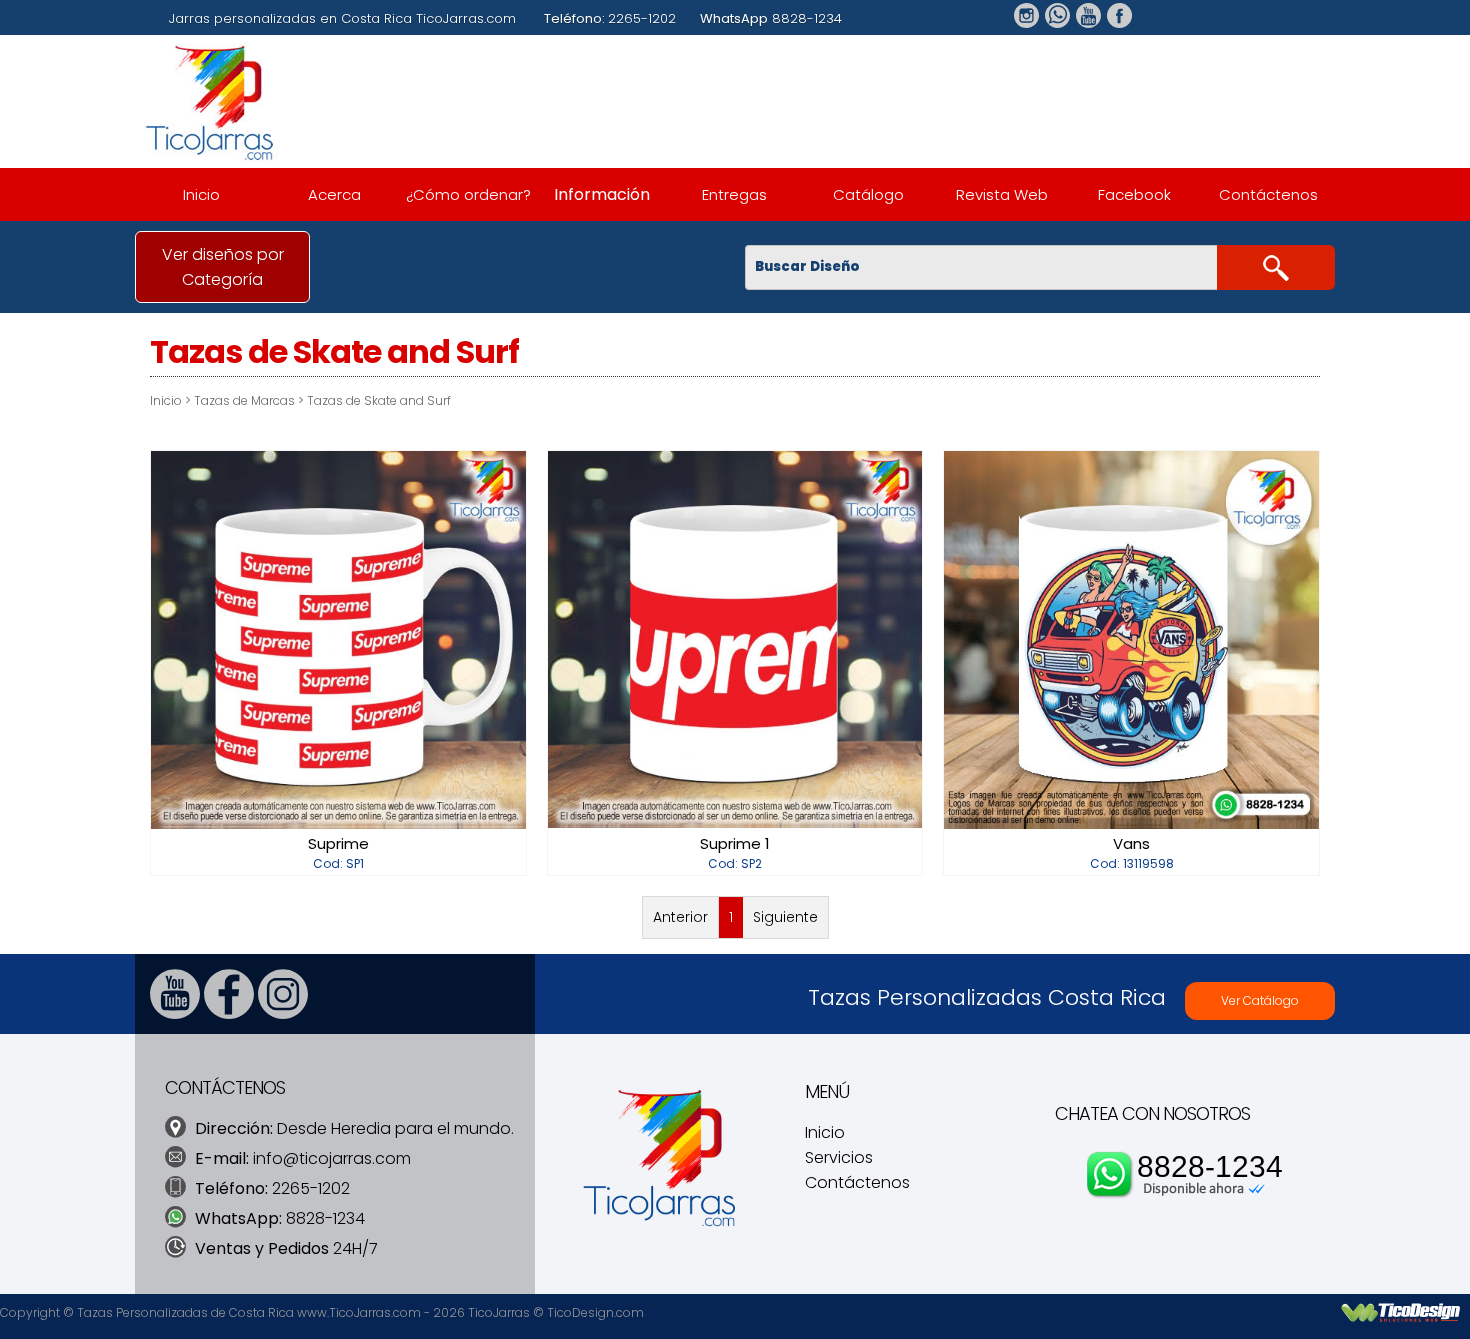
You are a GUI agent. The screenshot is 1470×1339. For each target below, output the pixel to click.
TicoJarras (499, 1312)
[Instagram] (283, 1013)
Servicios (839, 1157)
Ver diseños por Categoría (223, 267)
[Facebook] (229, 1013)
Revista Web (1002, 194)
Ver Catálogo (1260, 1000)
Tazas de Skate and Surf (379, 400)
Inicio (201, 194)
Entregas (734, 194)
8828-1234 (1210, 1166)
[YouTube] (175, 1013)
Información (602, 194)
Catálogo (868, 194)
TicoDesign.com (595, 1312)
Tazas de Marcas (244, 400)
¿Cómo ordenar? (468, 194)
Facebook (1134, 194)
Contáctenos (1268, 194)
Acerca (334, 194)
